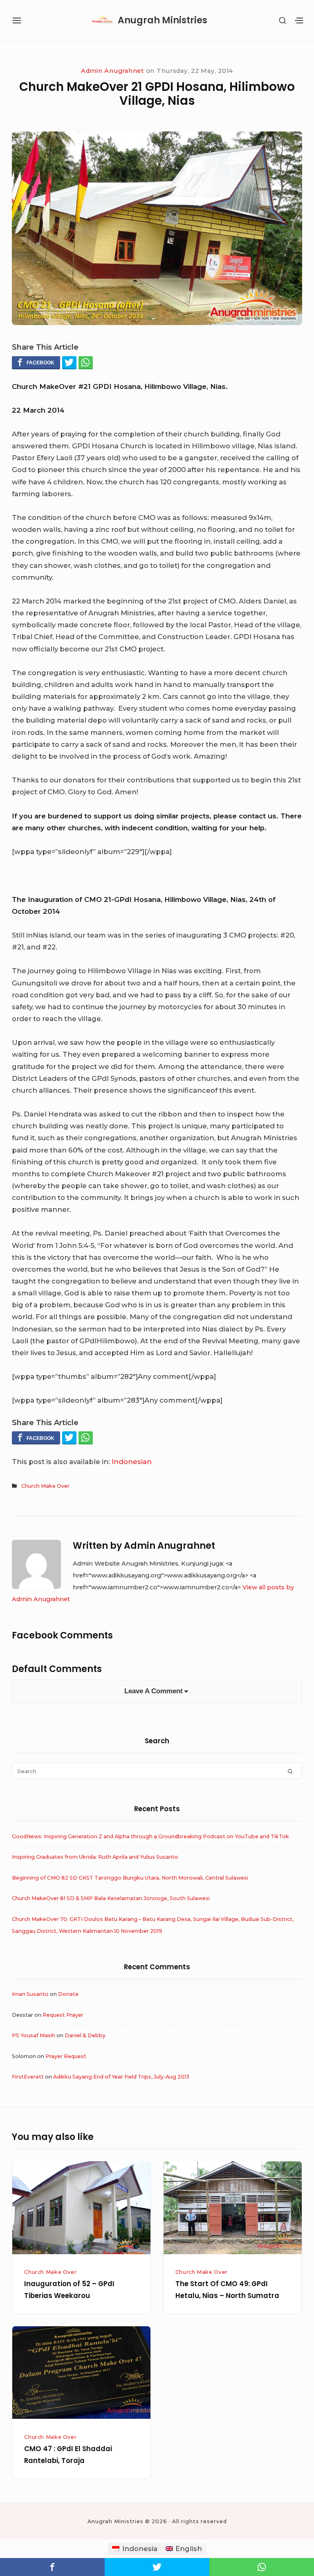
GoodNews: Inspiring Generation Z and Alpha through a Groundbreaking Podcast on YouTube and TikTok (150, 1836)
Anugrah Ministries (163, 20)
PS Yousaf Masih (34, 2035)
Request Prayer (63, 2015)
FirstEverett (28, 2077)
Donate (68, 1994)
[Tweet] (69, 362)
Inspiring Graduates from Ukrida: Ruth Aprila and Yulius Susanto (95, 1857)
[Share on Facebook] (36, 362)
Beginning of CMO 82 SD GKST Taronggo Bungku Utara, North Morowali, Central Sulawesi (130, 1878)
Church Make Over (45, 1486)
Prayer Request (66, 2056)
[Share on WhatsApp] (86, 362)
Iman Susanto (30, 1994)
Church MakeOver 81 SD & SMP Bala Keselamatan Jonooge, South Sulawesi (111, 1898)
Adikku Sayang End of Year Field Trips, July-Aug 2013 (121, 2077)
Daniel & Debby (85, 2035)
